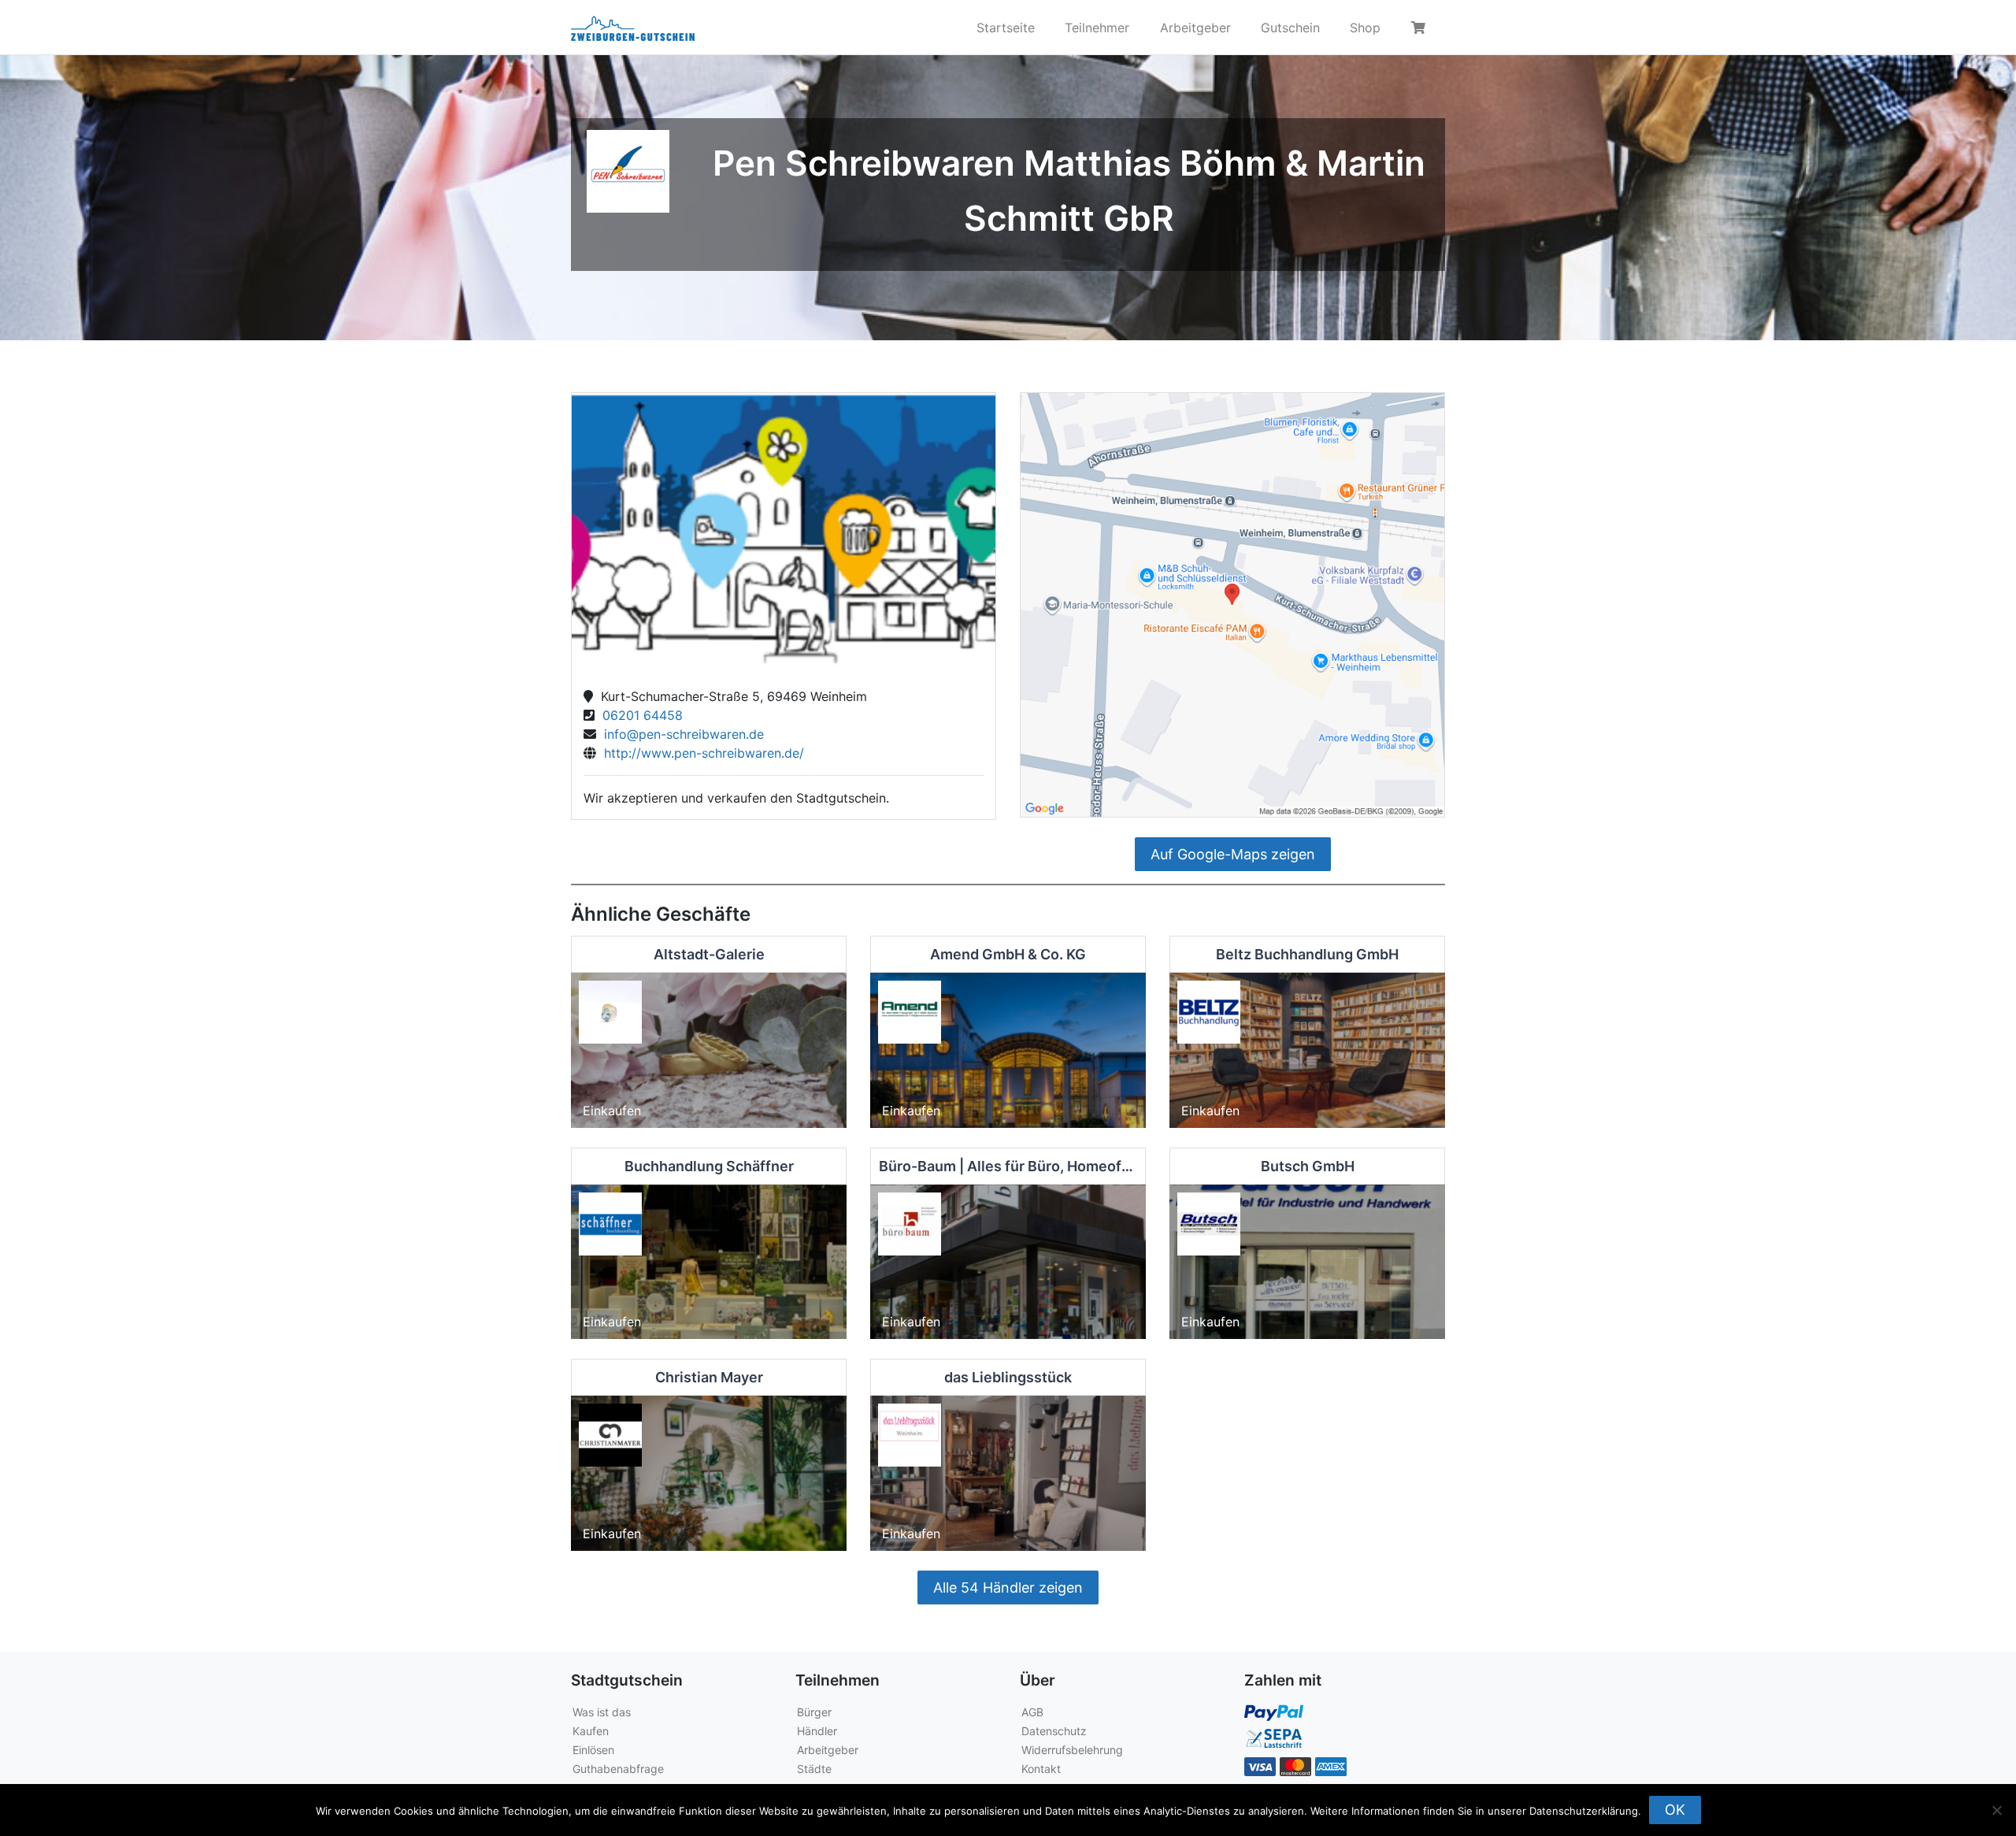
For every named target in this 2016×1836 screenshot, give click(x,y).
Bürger (814, 1712)
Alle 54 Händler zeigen (1008, 1587)
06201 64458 (639, 715)
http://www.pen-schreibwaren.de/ (700, 753)
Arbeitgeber (1195, 28)
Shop (1365, 28)
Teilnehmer (1097, 28)
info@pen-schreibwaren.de (680, 734)
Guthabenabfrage (618, 1769)
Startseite (1006, 28)
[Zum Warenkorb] (1421, 28)
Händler (817, 1731)
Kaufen (591, 1731)
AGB (1032, 1712)
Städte (814, 1769)
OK (1675, 1810)
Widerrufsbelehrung (1072, 1750)
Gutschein (1290, 28)
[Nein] (1996, 1810)
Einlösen (593, 1750)
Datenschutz (1054, 1731)
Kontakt (1041, 1769)
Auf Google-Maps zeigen (1233, 854)
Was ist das (602, 1712)
